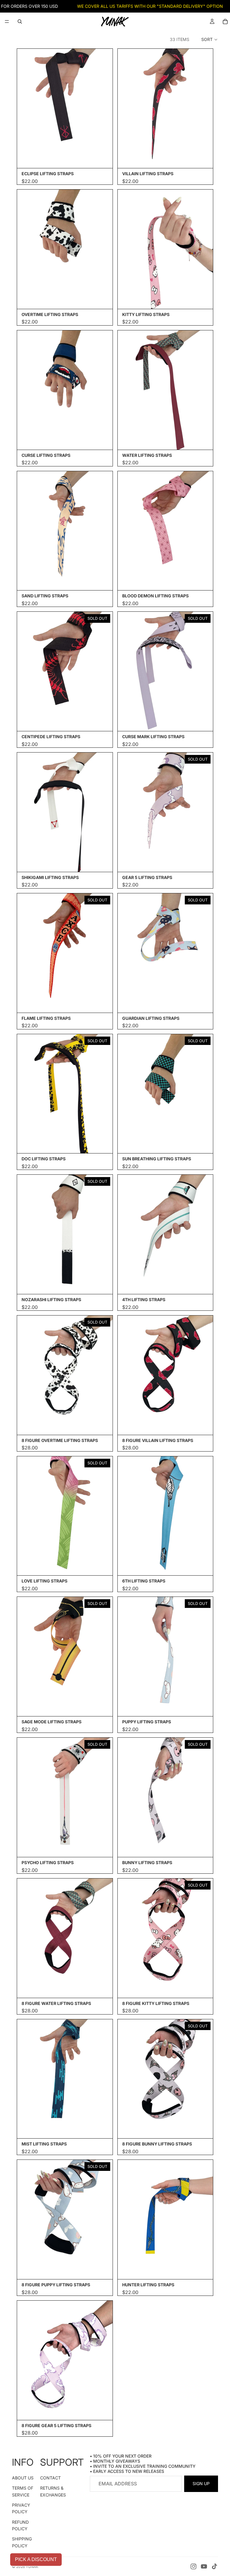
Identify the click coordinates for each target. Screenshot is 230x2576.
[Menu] (7, 22)
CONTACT (50, 2478)
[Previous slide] (26, 109)
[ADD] (103, 159)
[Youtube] (204, 2566)
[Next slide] (104, 109)
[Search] (20, 22)
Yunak (32, 2567)
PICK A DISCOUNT (36, 2559)
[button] (210, 39)
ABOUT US (23, 2478)
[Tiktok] (214, 2566)
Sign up (201, 2483)
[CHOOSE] (204, 1426)
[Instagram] (193, 2566)
